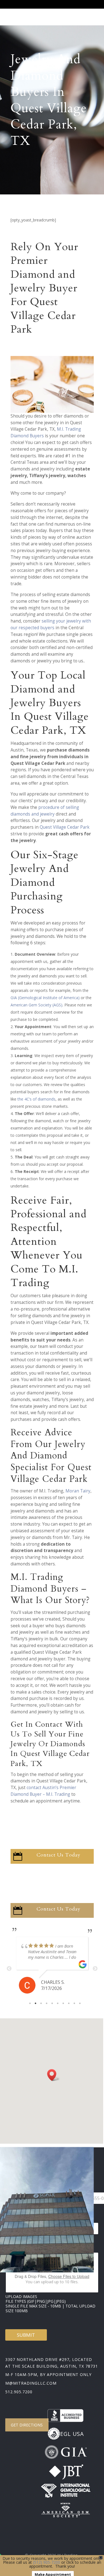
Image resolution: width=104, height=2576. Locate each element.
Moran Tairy (78, 1491)
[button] (54, 2075)
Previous (9, 1969)
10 (80, 2003)
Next (95, 1969)
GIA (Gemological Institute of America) (45, 998)
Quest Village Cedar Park (65, 827)
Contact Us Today (59, 1855)
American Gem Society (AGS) (36, 1005)
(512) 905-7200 (47, 2562)
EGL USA (72, 2434)
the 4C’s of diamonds (36, 1099)
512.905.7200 (19, 2392)
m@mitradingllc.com (31, 2383)
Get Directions (27, 2425)
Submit (26, 2335)
